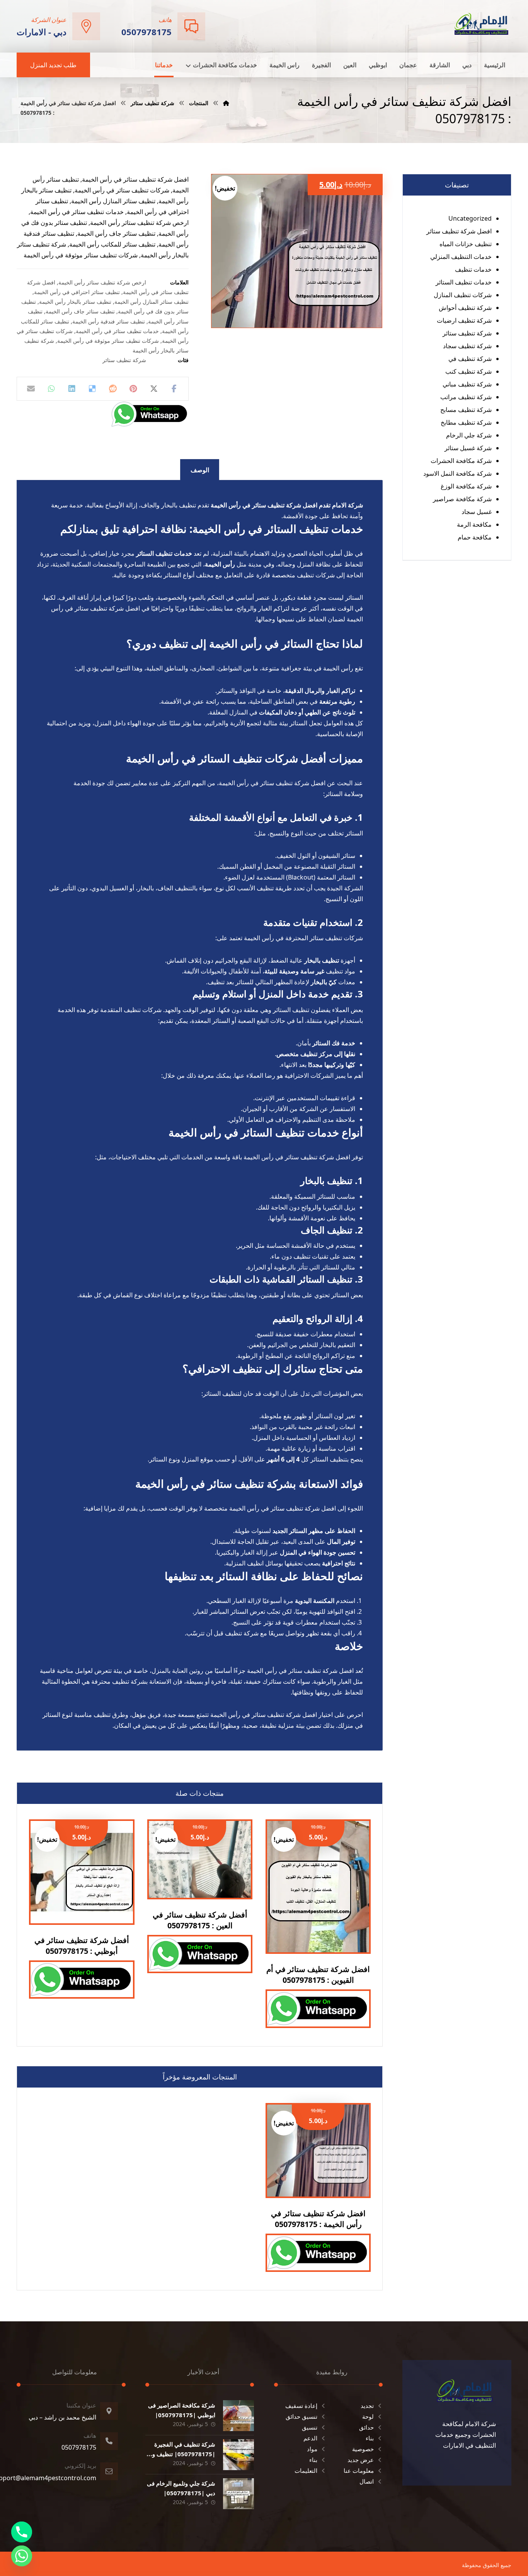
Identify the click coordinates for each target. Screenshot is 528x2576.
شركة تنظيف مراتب (466, 397)
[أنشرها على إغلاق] (154, 389)
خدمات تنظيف (473, 269)
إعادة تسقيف (301, 2406)
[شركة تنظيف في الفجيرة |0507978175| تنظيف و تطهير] (238, 2455)
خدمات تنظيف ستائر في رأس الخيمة (117, 331)
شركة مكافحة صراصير (462, 499)
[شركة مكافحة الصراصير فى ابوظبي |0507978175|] (238, 2416)
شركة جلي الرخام (469, 435)
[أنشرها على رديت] (113, 389)
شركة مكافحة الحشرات (461, 461)
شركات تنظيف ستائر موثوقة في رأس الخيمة (108, 341)
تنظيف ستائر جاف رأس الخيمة (80, 311)
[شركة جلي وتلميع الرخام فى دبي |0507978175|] (238, 2494)
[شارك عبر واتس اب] (52, 389)
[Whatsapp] (22, 2556)
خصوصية (363, 2449)
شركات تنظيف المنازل (463, 295)
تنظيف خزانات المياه (466, 244)
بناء (370, 2438)
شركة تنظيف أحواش (465, 308)
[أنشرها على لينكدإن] (72, 389)
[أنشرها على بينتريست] (133, 389)
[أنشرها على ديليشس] (93, 389)
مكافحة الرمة (474, 524)
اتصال (367, 2481)
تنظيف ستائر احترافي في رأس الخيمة (77, 292)
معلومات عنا (359, 2471)
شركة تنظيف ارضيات (464, 320)
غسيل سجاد (477, 512)
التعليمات (306, 2471)
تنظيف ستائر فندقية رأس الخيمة (109, 321)
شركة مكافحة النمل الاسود (457, 473)
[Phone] (22, 2532)
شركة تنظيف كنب (468, 371)
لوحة (368, 2416)
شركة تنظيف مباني (467, 384)
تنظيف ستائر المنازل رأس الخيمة (152, 302)
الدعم (310, 2438)
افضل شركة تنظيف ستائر (459, 231)
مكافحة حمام (475, 537)
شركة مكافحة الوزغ (466, 486)
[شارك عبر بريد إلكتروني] (31, 389)
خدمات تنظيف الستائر (464, 282)
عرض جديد (361, 2460)
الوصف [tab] (200, 470)
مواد (312, 2449)
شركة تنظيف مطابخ (466, 422)
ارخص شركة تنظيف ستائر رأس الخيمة (102, 282)
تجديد (367, 2406)
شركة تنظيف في (470, 359)
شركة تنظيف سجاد (467, 346)
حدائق (366, 2427)
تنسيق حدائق (301, 2416)
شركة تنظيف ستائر (124, 360)
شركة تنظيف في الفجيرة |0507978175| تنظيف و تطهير (184, 2454)
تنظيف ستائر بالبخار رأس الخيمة (75, 302)
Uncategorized (470, 218)
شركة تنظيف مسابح (466, 410)
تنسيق (310, 2427)
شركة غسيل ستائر (468, 448)
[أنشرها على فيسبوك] (174, 389)
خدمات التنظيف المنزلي (461, 257)
